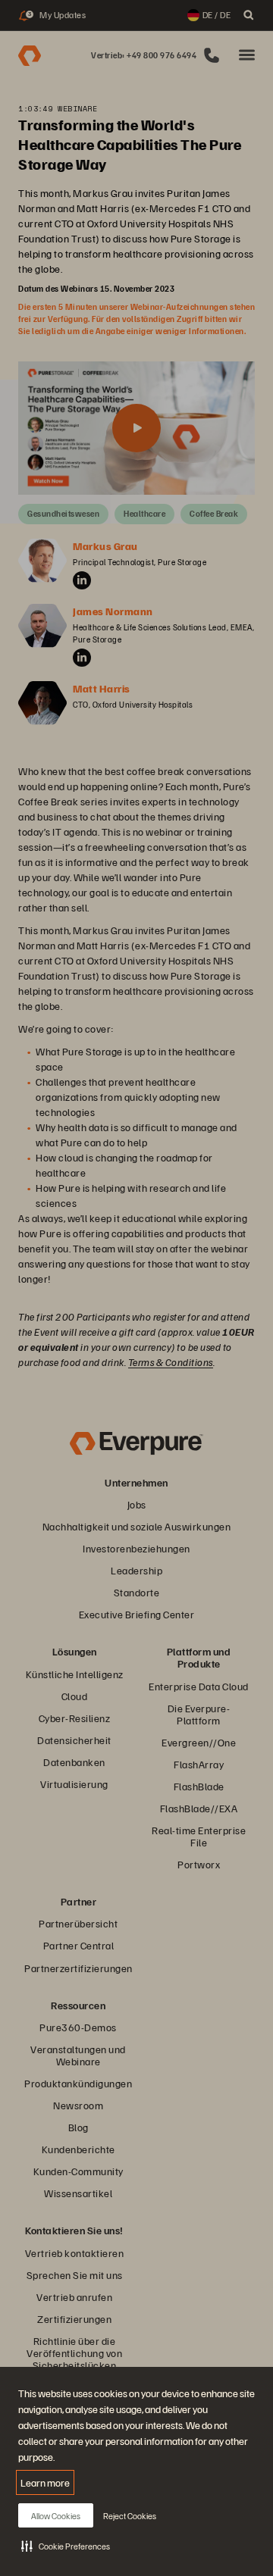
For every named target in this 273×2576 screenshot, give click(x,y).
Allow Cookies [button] (56, 2516)
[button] (66, 2546)
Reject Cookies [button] (130, 2516)
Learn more (45, 2482)
